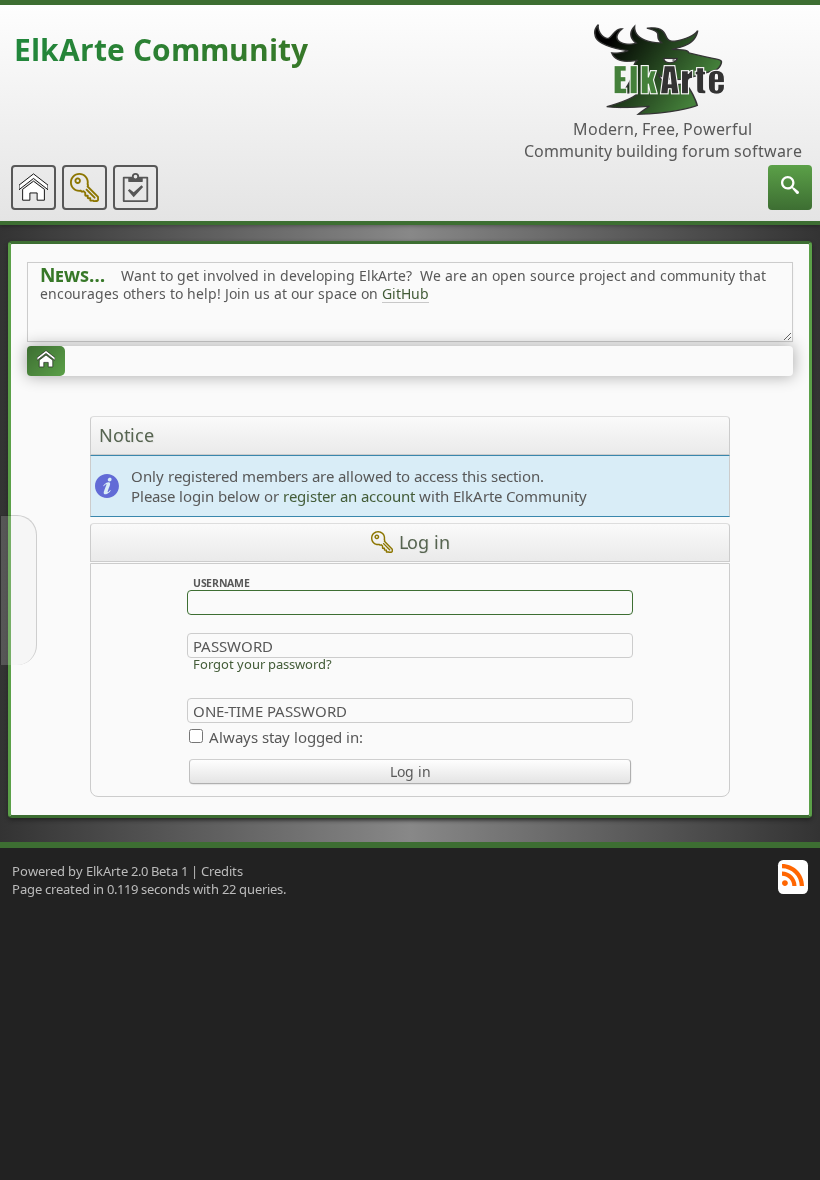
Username (221, 583)
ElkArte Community (161, 49)
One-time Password (270, 711)
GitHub (405, 293)
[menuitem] (790, 187)
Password (233, 646)
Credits (222, 871)
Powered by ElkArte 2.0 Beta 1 (100, 871)
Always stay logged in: (286, 737)
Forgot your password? (262, 664)
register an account (349, 496)
